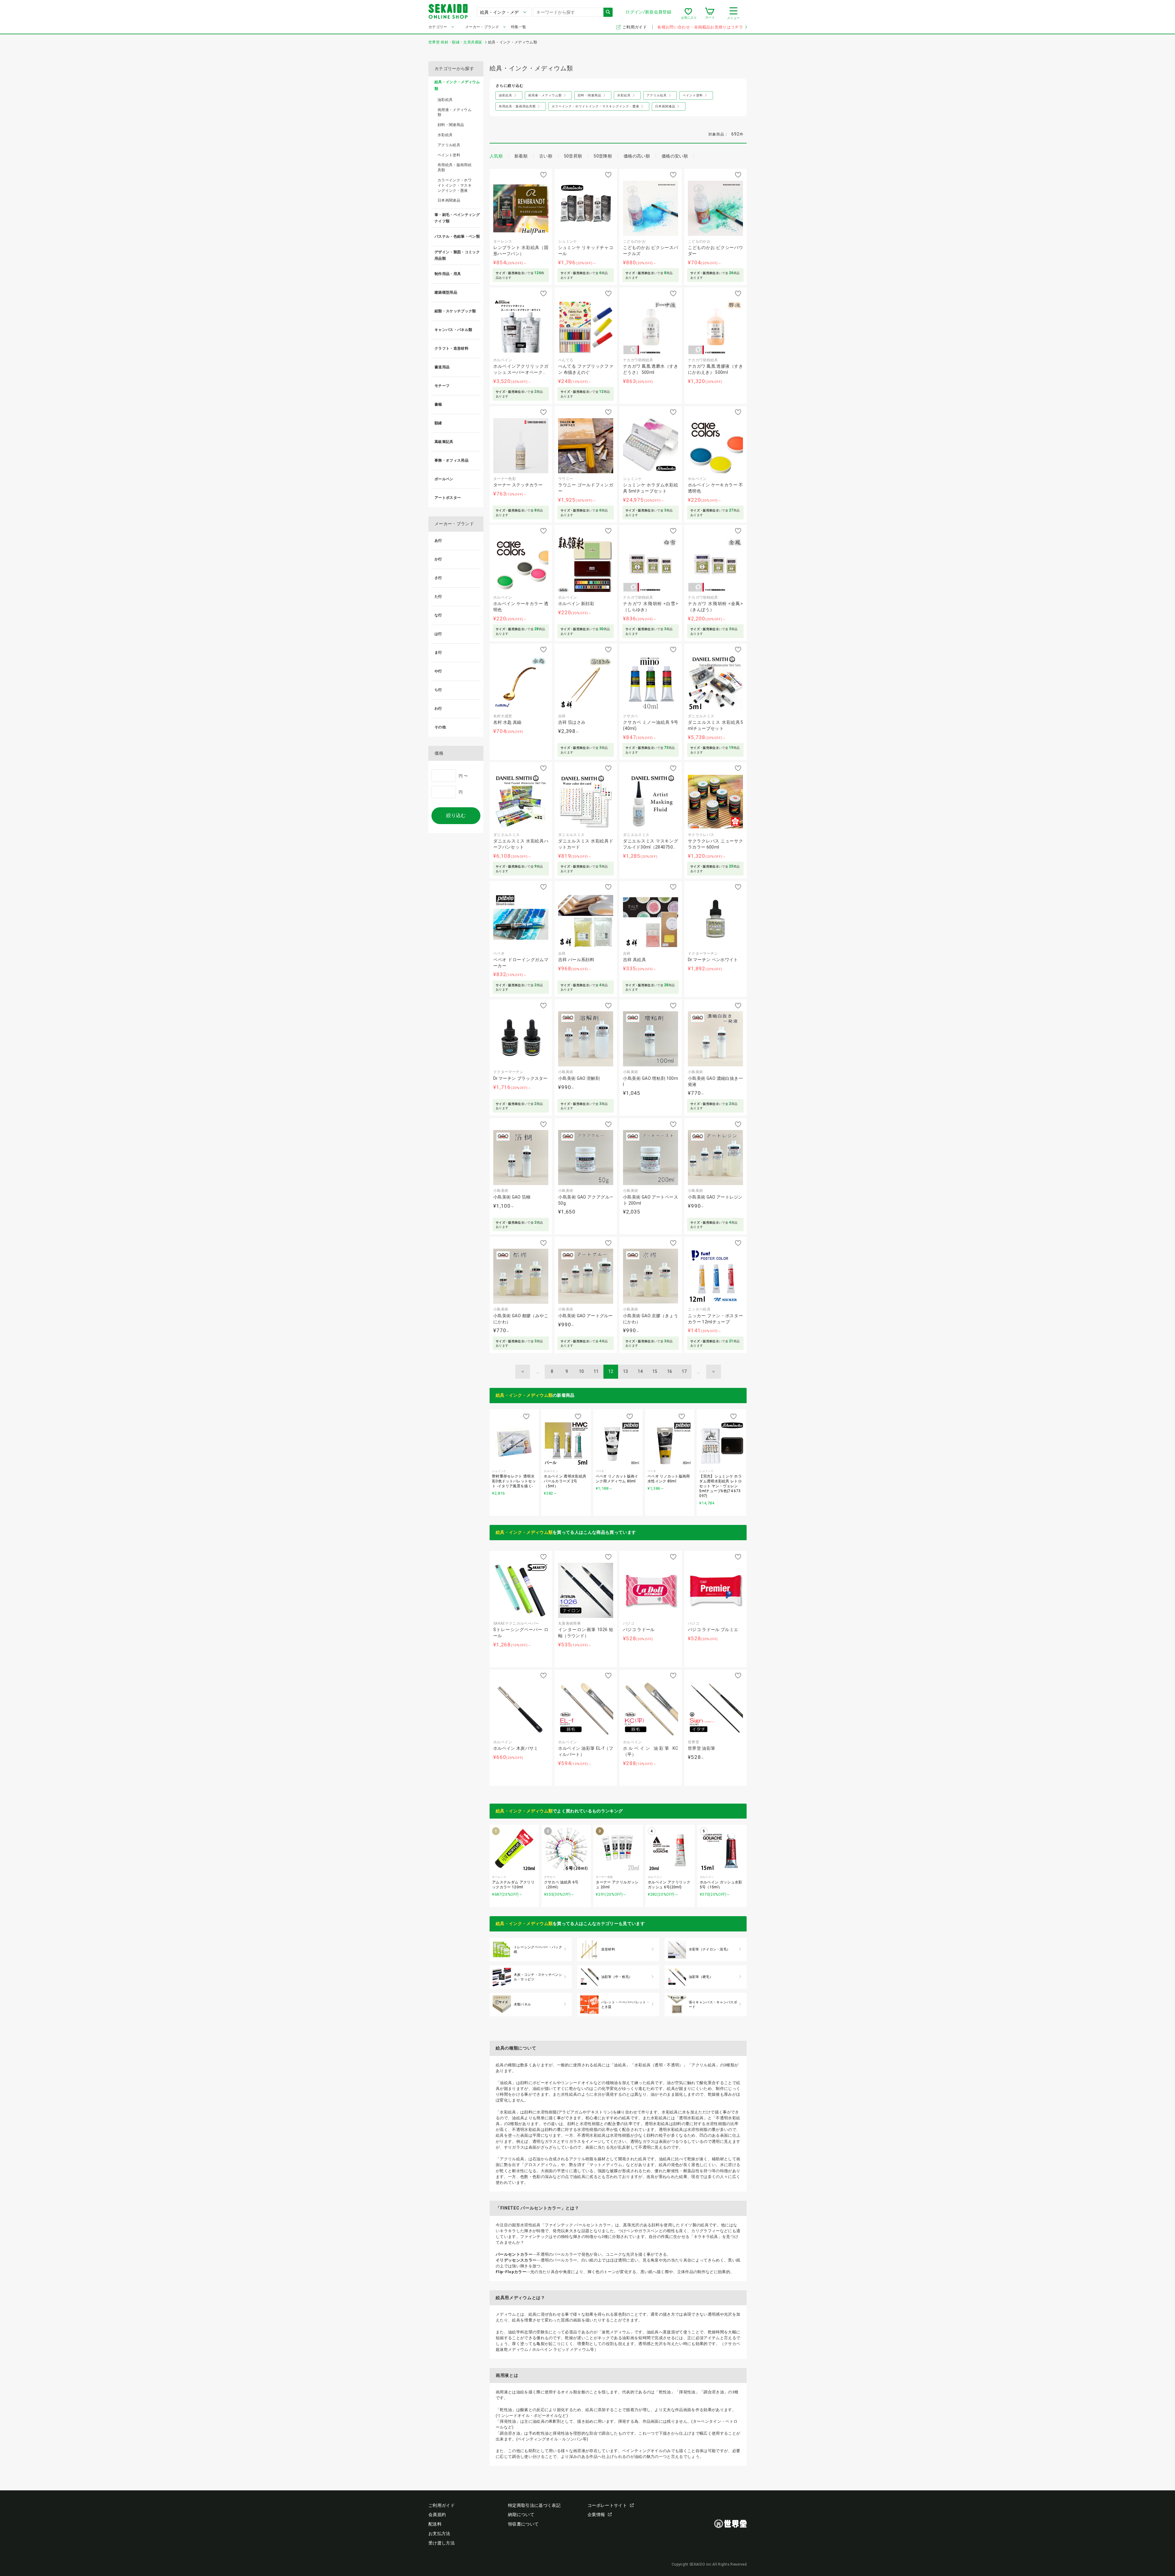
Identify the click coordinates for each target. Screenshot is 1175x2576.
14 (640, 1371)
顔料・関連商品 (451, 125)
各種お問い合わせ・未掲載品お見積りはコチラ (700, 27)
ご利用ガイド (635, 27)
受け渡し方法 (442, 2543)
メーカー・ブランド (482, 27)
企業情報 (596, 2515)
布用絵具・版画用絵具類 (455, 167)
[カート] (710, 13)
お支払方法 (439, 2533)
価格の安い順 (675, 156)
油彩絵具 (445, 100)
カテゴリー (438, 27)
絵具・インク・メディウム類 (524, 1395)
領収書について (523, 2524)
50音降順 (603, 156)
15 (655, 1371)
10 (582, 1371)
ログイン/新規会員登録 (648, 12)
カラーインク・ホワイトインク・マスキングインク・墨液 (455, 185)
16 (670, 1371)
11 (596, 1371)
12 (611, 1371)
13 (626, 1371)
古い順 (546, 156)
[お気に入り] (688, 13)
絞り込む (456, 815)
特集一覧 (518, 27)
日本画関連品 (449, 200)
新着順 (521, 156)
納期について (521, 2515)
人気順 (496, 156)
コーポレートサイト (607, 2505)
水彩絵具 (445, 135)
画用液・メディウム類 (455, 112)
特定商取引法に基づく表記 (534, 2505)
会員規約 (437, 2515)
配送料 (435, 2524)
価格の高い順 (637, 156)
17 (684, 1371)
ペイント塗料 (449, 155)
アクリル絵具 (449, 145)
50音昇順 (573, 156)
